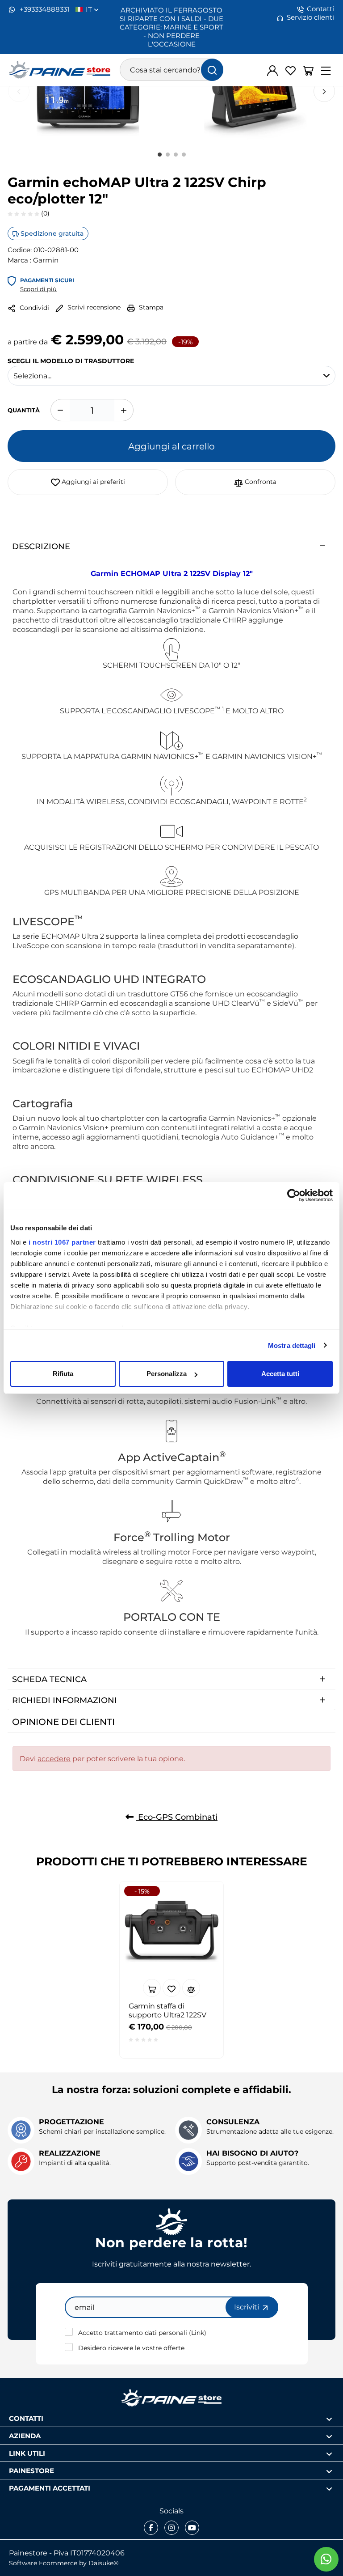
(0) (44, 213)
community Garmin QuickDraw (190, 1481)
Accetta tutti (280, 1374)
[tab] (171, 546)
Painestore (31, 2470)
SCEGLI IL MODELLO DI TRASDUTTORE (71, 360)
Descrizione (41, 546)
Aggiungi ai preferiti (92, 481)
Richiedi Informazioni (65, 1700)
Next (324, 91)
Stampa (150, 307)
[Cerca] (212, 70)
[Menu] (326, 70)
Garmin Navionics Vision (62, 1127)
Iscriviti (247, 2307)
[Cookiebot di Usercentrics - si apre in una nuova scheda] (294, 1195)
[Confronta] (191, 1988)
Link (198, 2332)
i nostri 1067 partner (62, 1242)
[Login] (272, 70)
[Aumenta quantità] (124, 410)
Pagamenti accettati (50, 2488)
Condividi (33, 307)
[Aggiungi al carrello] (152, 1988)
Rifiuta (63, 1374)
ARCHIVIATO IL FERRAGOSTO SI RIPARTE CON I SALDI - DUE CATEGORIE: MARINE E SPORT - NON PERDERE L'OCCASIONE (171, 27)
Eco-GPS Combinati (177, 1817)
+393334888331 (44, 9)
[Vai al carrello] (308, 70)
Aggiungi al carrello (171, 446)
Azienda (25, 2435)
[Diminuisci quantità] (60, 410)
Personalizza (167, 1374)
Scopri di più (38, 289)
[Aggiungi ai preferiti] (171, 1988)
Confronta (260, 481)
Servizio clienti (310, 17)
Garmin (46, 260)
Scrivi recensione (93, 307)
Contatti (320, 9)
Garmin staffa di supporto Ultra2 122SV (167, 2010)
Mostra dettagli (292, 1345)
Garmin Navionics (240, 1118)
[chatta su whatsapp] (326, 2559)
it (90, 9)
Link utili (27, 2453)
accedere (54, 1758)
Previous (19, 91)
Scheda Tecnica (49, 1679)
